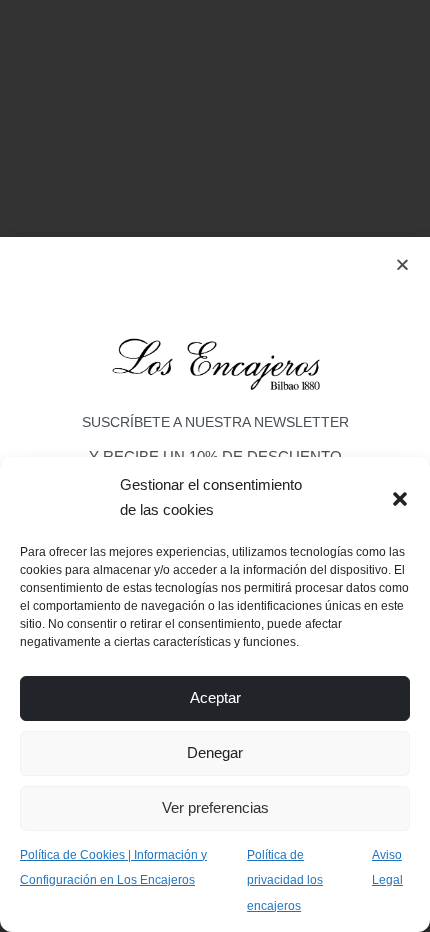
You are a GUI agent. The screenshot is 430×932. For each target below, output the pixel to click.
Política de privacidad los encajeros (285, 880)
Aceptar (215, 697)
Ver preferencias (215, 807)
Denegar (215, 752)
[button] (400, 497)
